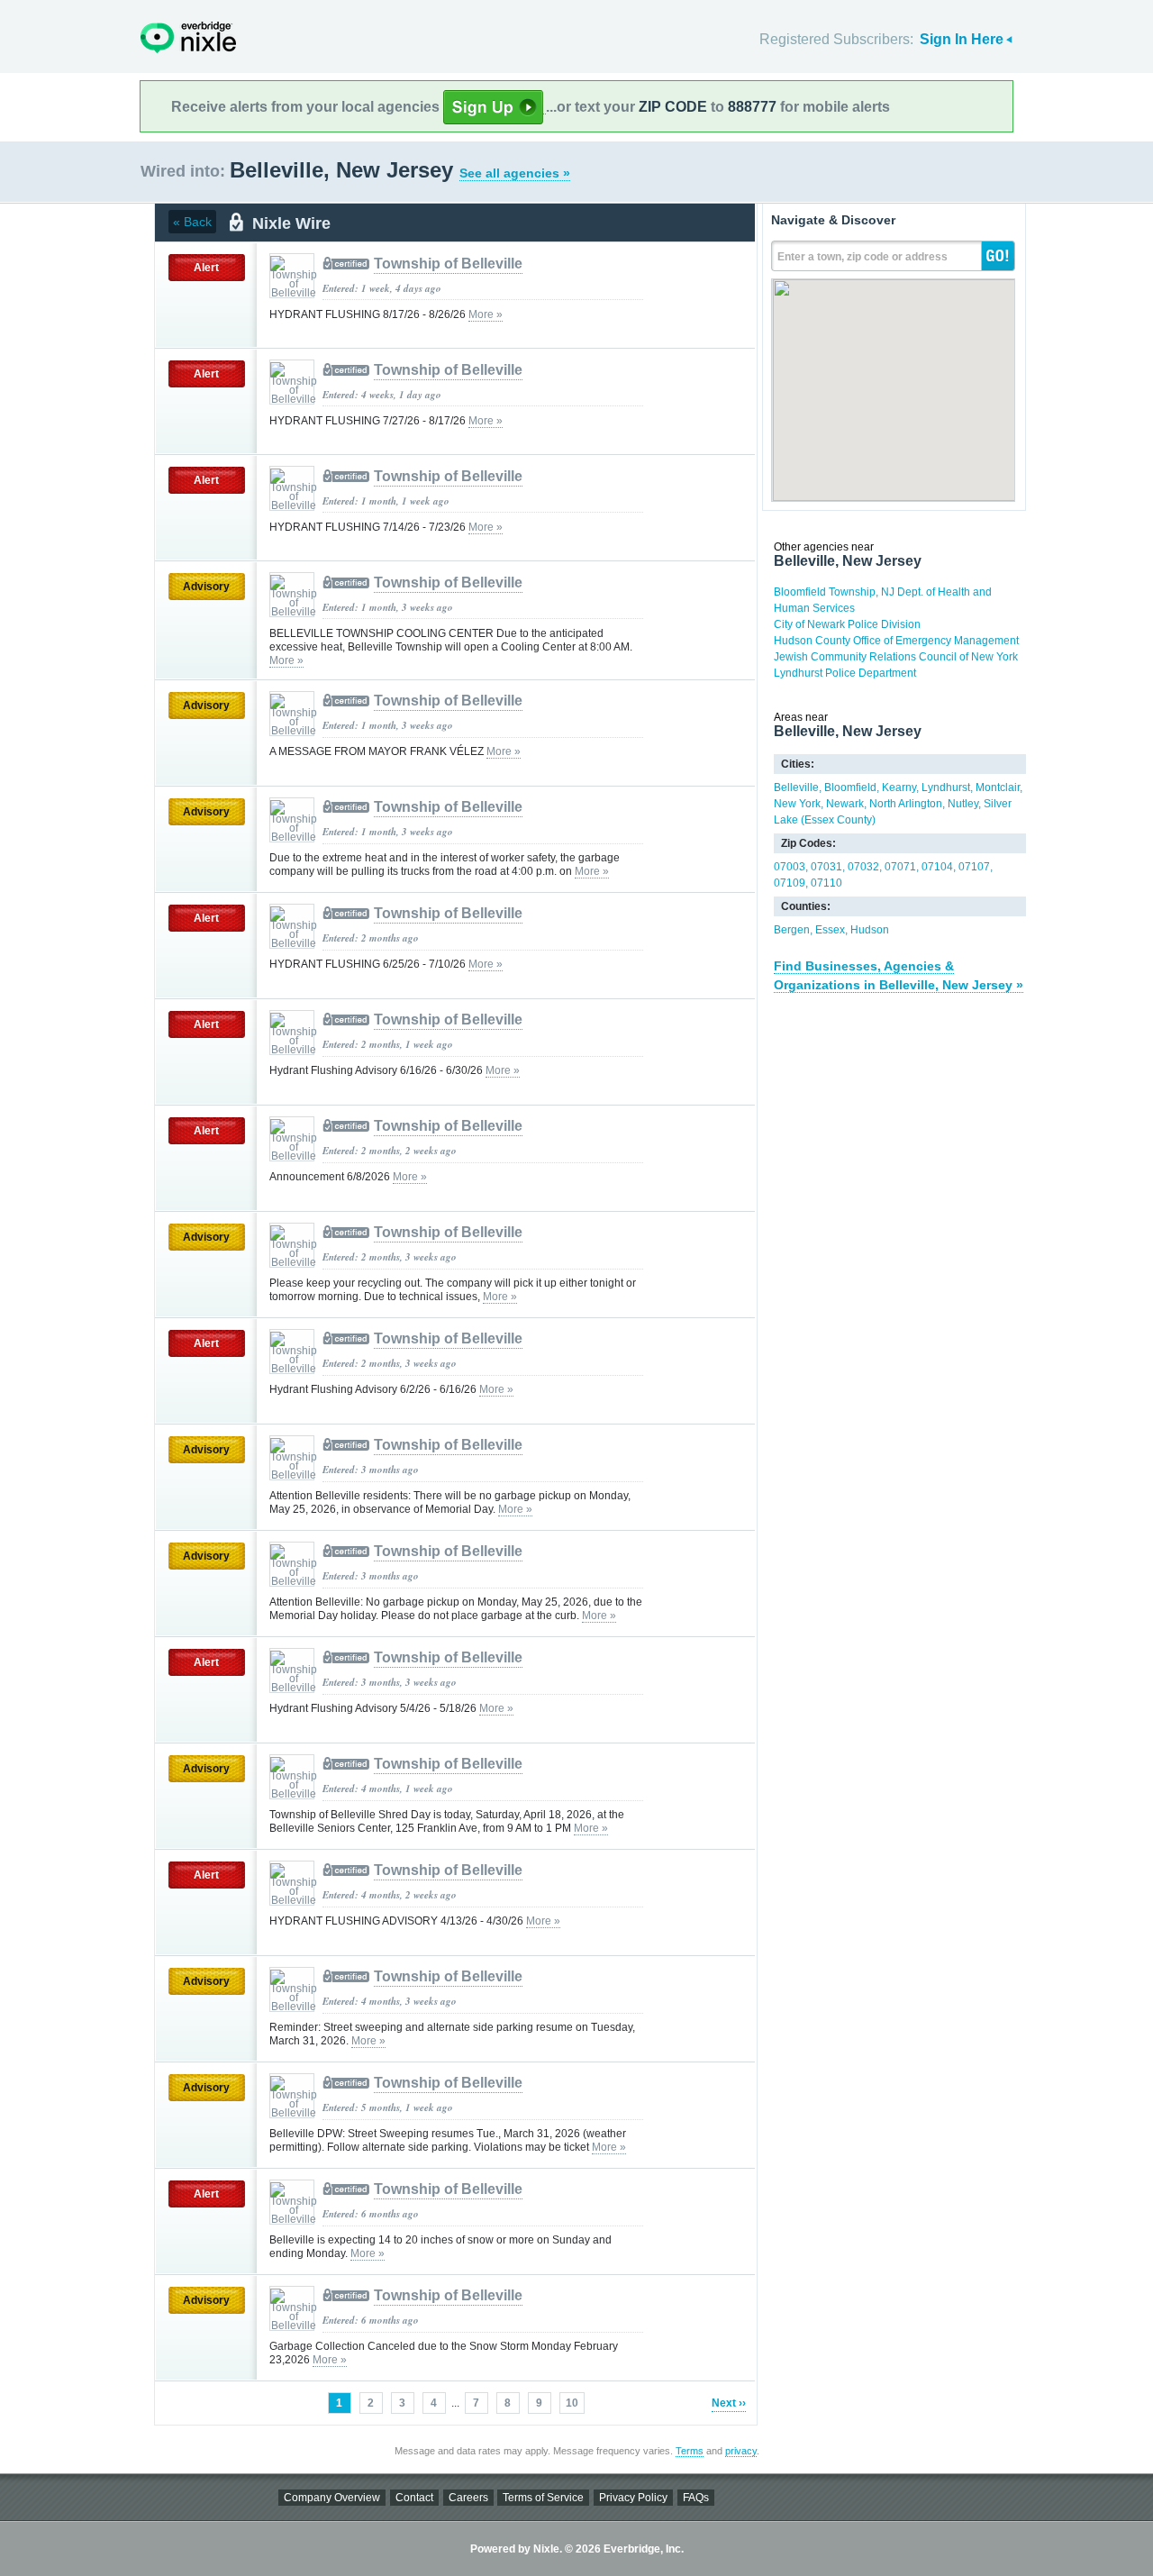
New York (797, 804)
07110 (826, 883)
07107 (974, 867)
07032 (863, 867)
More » (486, 314)
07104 (937, 867)
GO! (998, 256)
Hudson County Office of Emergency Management (896, 641)
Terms (690, 2451)
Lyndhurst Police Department (845, 673)
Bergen (792, 930)
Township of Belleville (448, 264)
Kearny (899, 787)
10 (572, 2403)
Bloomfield (850, 787)
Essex (830, 930)
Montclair (998, 787)
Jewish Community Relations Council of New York (896, 657)
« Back (192, 222)
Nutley (963, 804)
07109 (790, 883)
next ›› (729, 2403)
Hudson (870, 930)
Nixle (188, 37)
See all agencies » (515, 173)
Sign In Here (962, 39)
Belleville (796, 787)
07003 (790, 867)
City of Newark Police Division (847, 624)
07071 (900, 867)
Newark (845, 804)
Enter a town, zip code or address (862, 257)
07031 (826, 867)
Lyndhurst (946, 787)
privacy (741, 2451)
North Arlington (906, 804)
